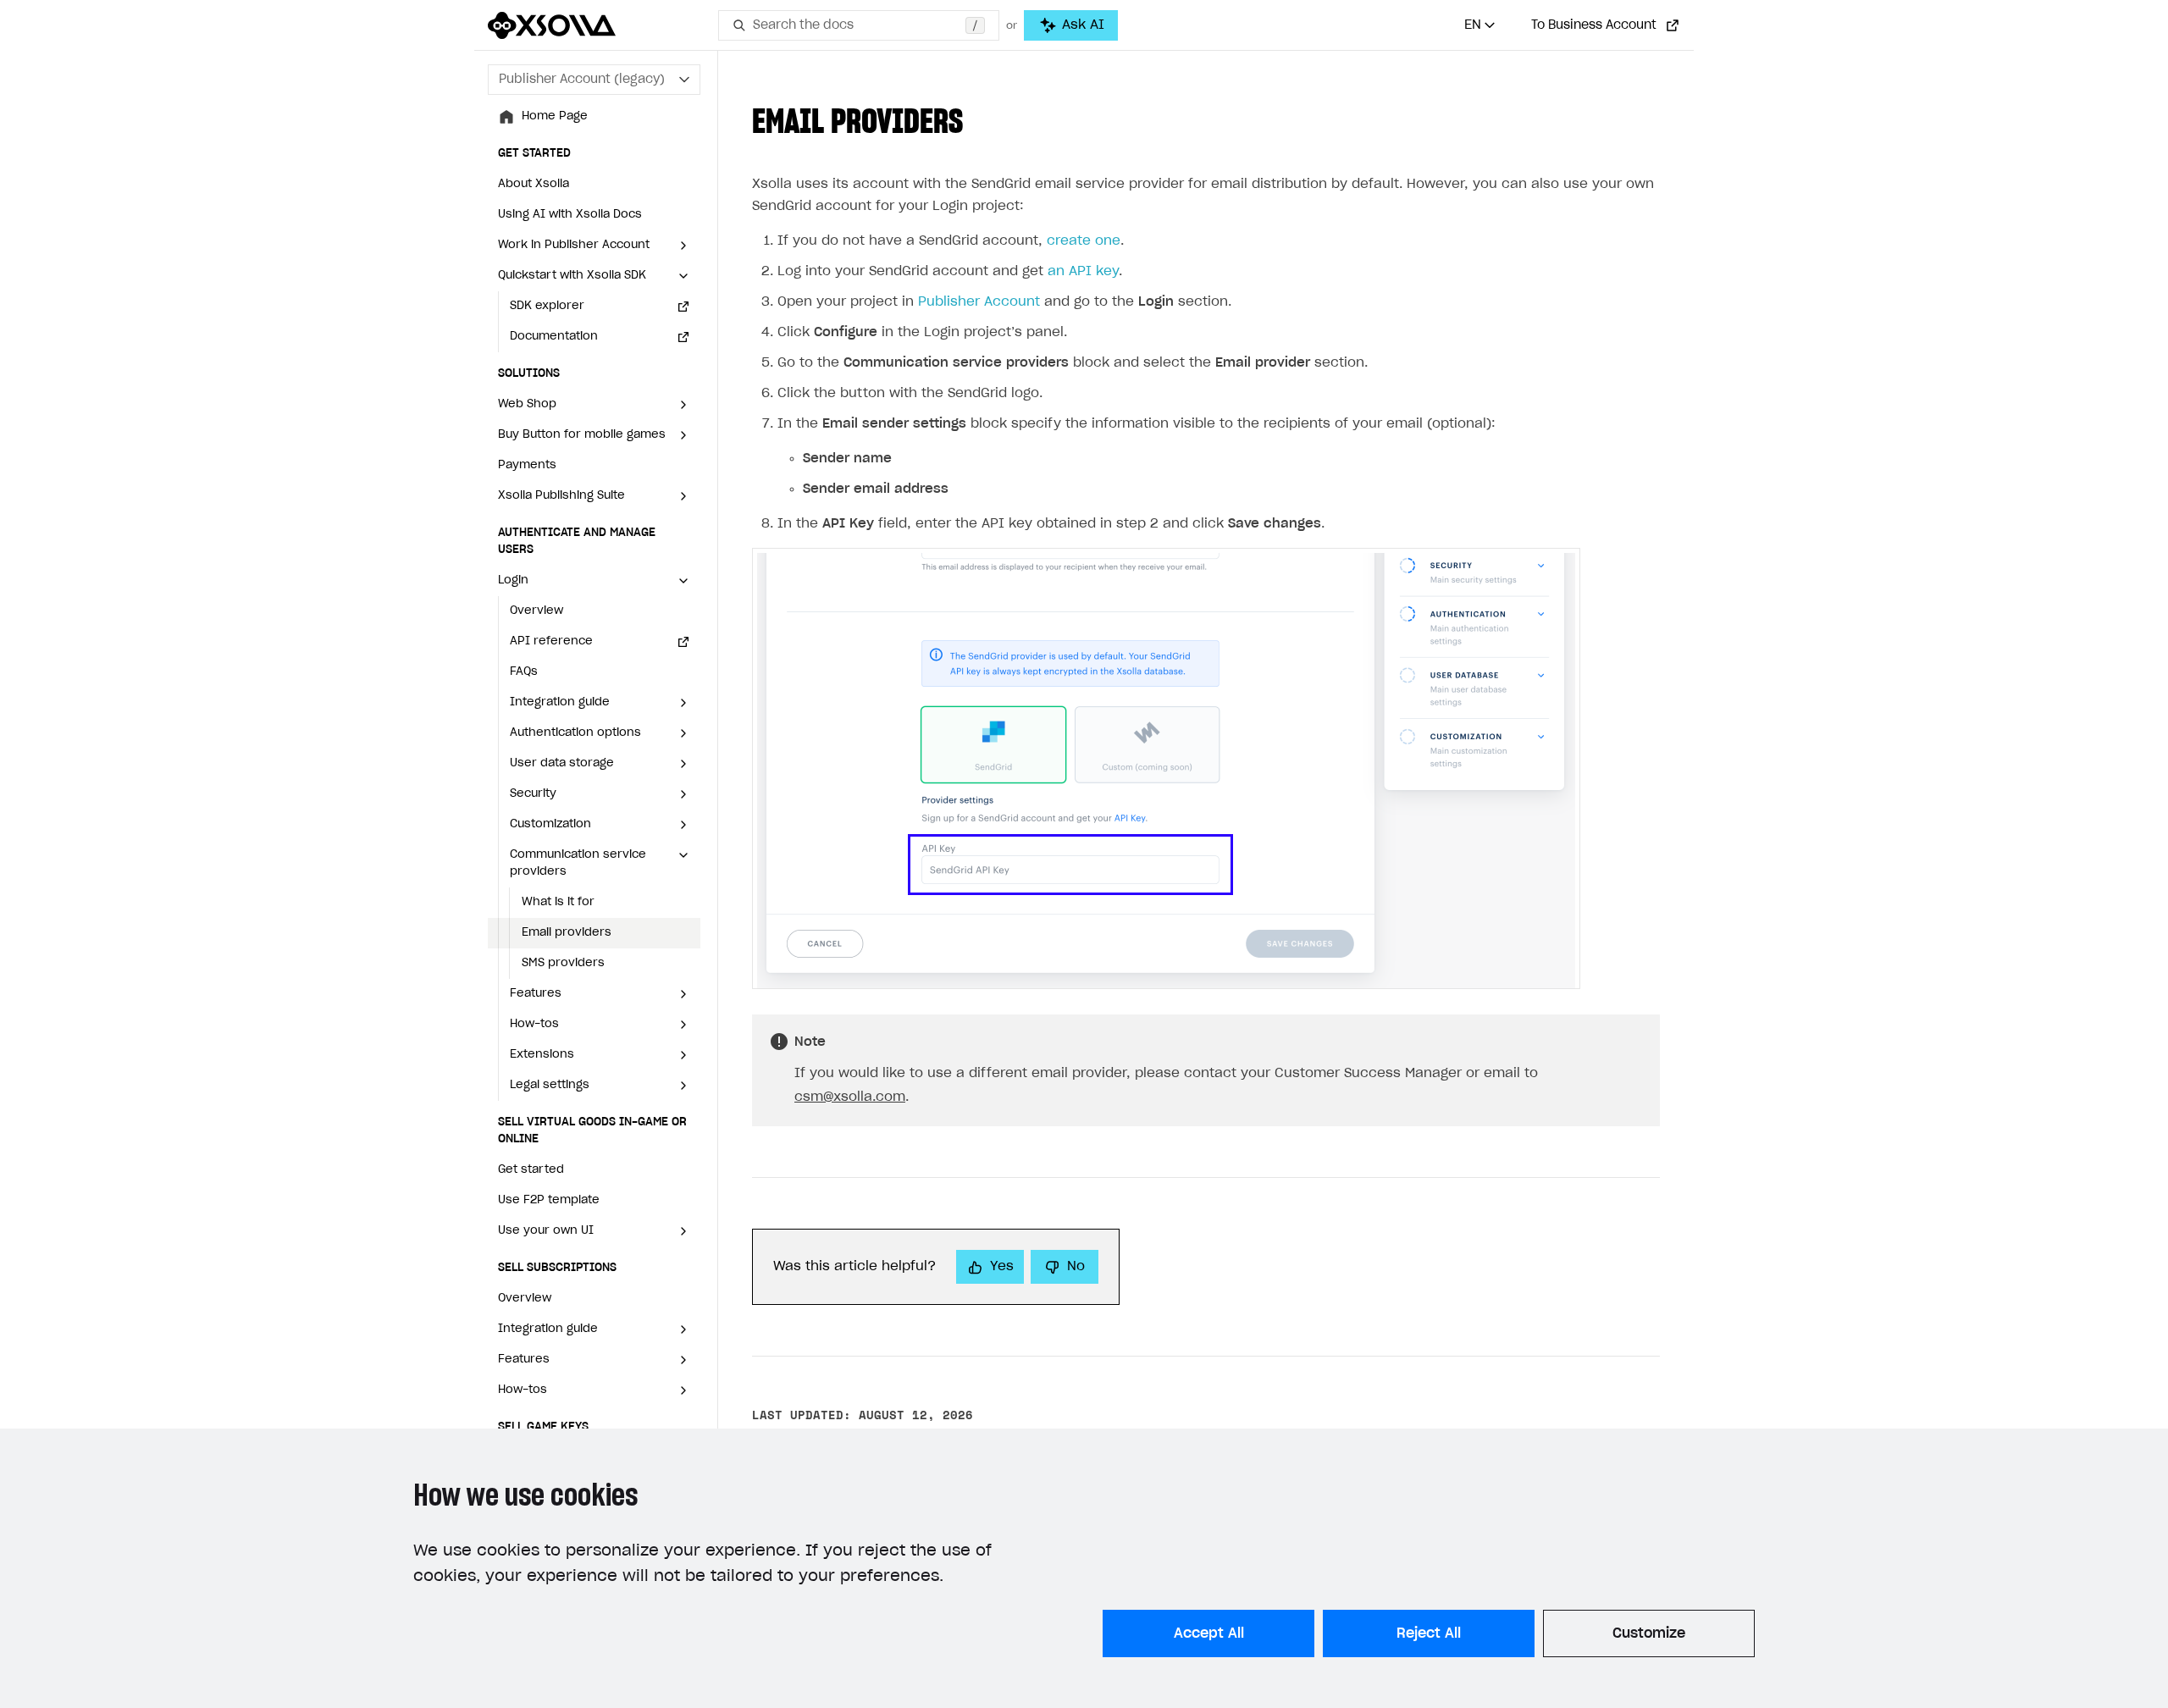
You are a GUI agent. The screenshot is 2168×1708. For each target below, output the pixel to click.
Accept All (1209, 1633)
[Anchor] (980, 118)
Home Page (555, 116)
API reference (551, 641)
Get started (531, 1170)
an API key (1083, 271)
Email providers (567, 933)
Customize (1649, 1633)
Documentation (554, 337)
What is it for (558, 902)
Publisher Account (979, 302)
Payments (527, 465)
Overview (536, 611)
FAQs (524, 672)
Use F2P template (549, 1200)
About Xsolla (534, 184)
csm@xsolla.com (850, 1097)
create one (1084, 241)
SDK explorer (547, 306)
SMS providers (563, 963)
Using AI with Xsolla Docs (570, 215)
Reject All (1429, 1633)
